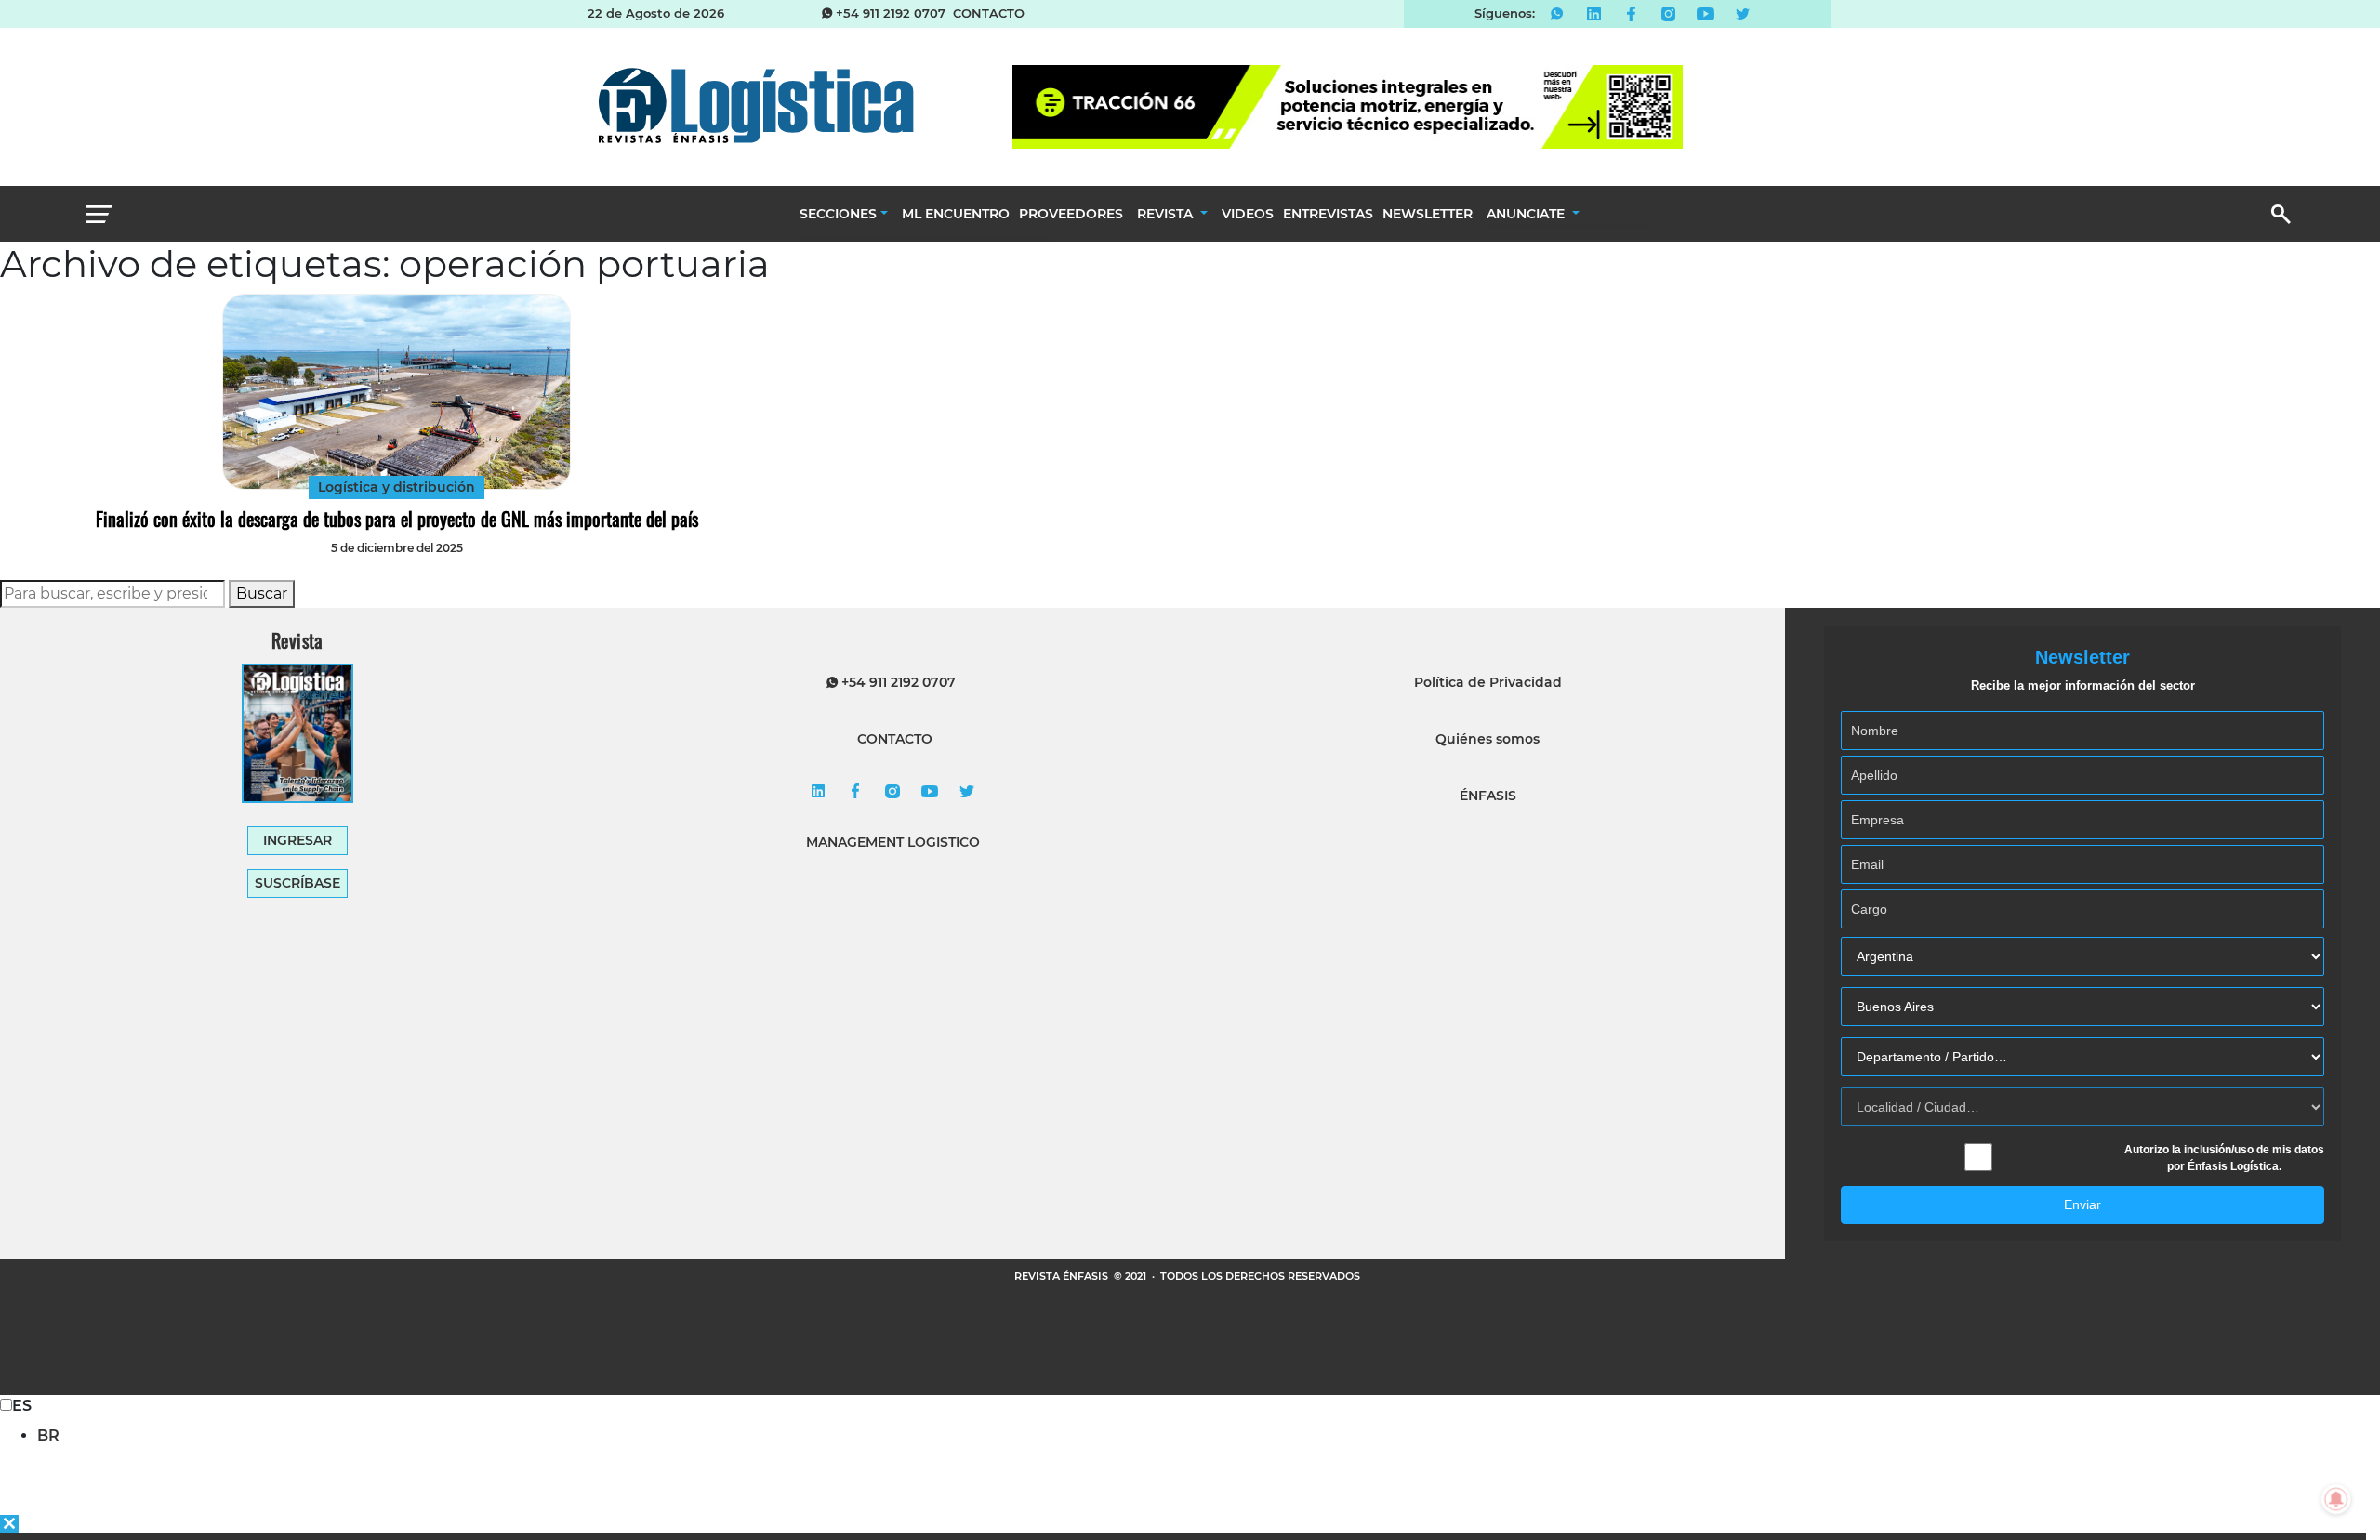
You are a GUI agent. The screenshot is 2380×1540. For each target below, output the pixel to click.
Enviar (2082, 1204)
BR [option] (48, 1435)
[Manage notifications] (2336, 1499)
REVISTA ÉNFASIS (1063, 1276)
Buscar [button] (262, 593)
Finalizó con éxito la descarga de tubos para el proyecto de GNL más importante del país (397, 519)
